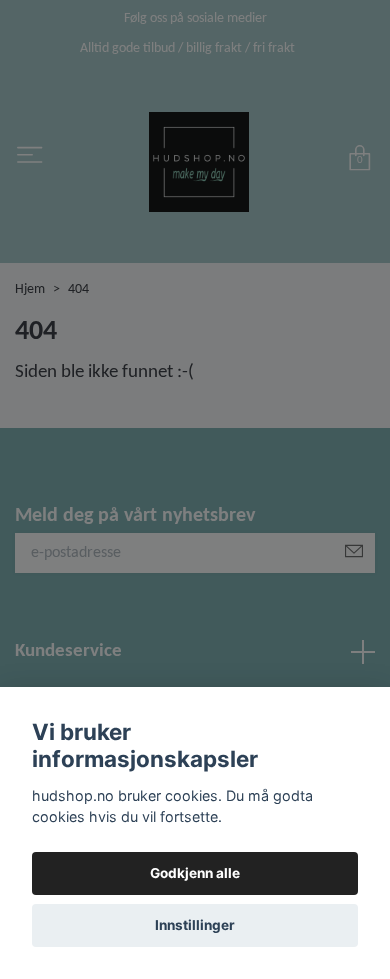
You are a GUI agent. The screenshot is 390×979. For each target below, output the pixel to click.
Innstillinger (195, 925)
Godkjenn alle (195, 873)
